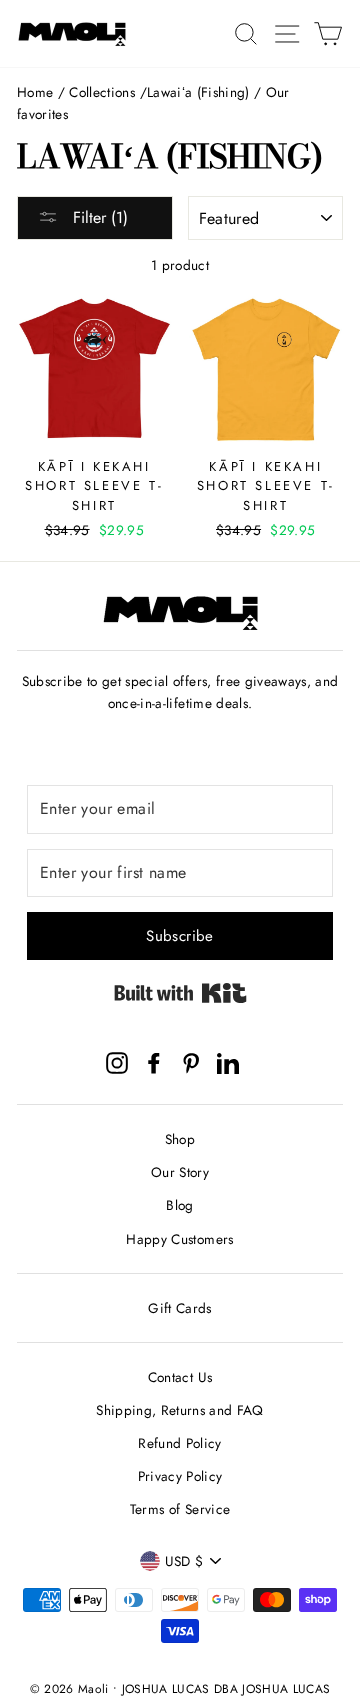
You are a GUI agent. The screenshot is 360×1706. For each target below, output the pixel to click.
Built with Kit (180, 993)
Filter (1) (98, 217)
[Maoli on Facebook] (154, 1062)
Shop (180, 1139)
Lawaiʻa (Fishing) (198, 92)
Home (35, 92)
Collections (102, 92)
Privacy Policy (180, 1476)
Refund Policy (179, 1443)
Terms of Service (180, 1509)
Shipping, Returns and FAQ (180, 1410)
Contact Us (180, 1377)
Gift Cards (179, 1308)
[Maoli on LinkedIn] (228, 1062)
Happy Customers (179, 1239)
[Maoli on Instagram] (117, 1062)
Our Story (180, 1172)
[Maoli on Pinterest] (191, 1062)
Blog (179, 1205)
